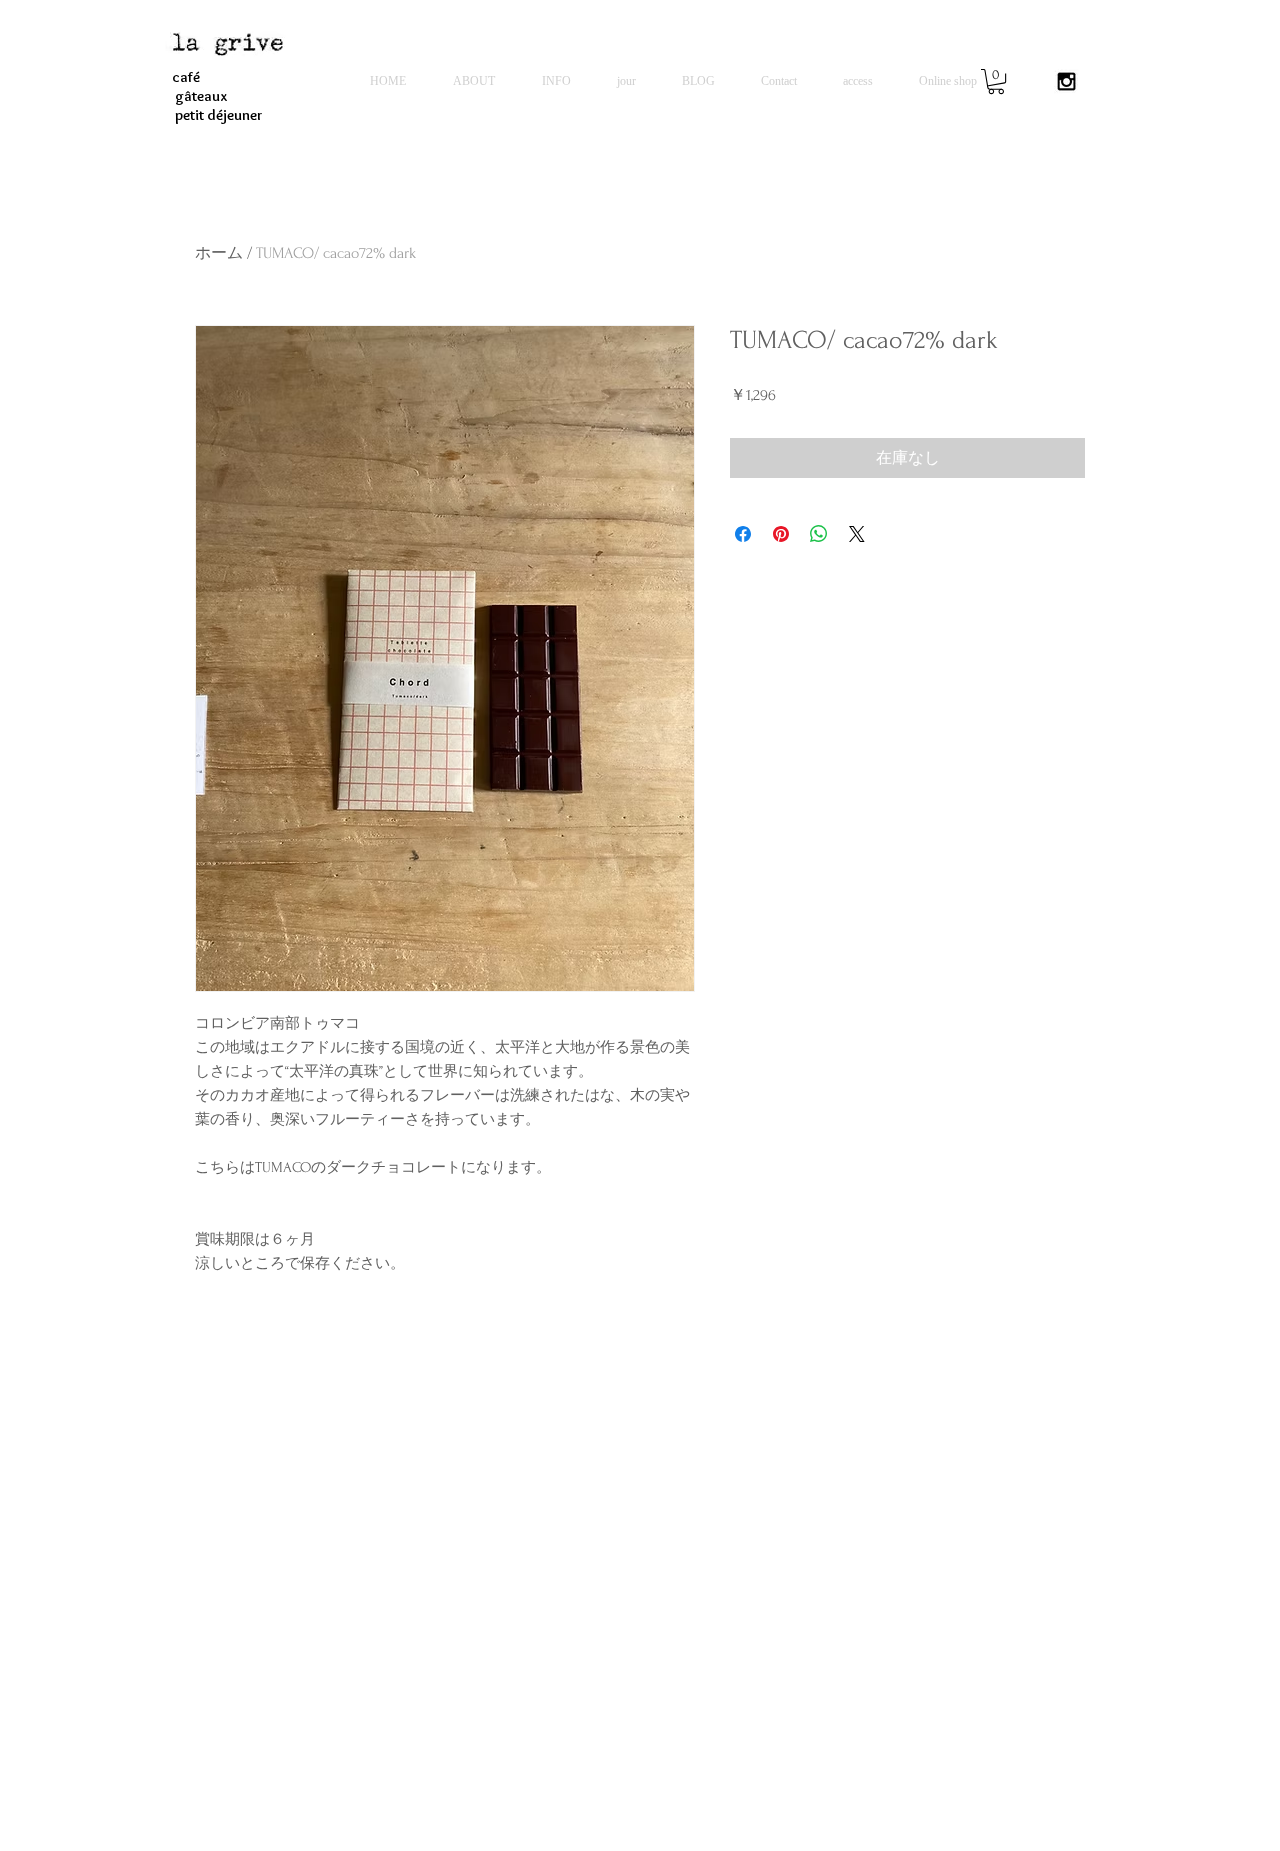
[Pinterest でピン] (781, 534)
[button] (996, 81)
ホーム (219, 253)
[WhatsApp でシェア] (819, 534)
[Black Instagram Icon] (1066, 81)
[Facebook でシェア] (743, 534)
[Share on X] (857, 534)
